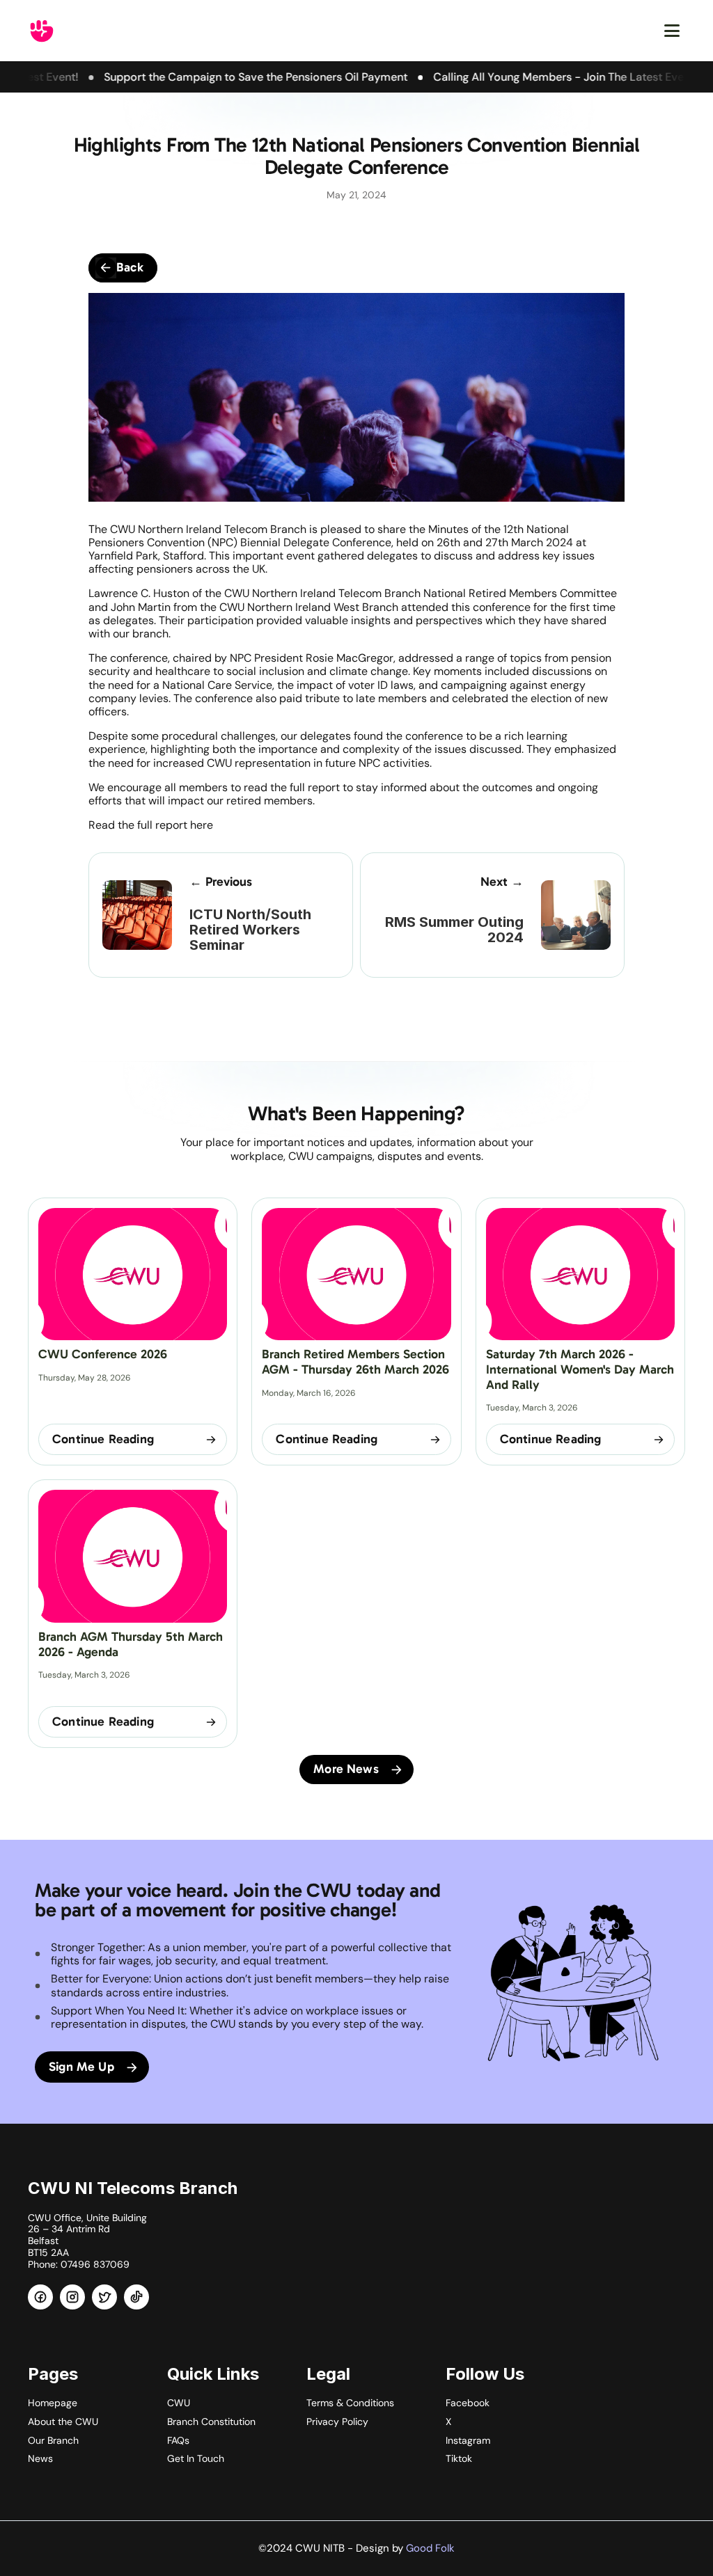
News (40, 2458)
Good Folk (430, 2548)
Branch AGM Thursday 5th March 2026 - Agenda (132, 1644)
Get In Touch (196, 2458)
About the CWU (63, 2422)
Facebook (468, 2403)
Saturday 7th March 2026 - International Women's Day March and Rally (582, 1369)
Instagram (468, 2440)
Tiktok (459, 2458)
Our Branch (53, 2440)
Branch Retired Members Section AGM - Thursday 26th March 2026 (355, 1362)
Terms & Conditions (350, 2403)
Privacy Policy (337, 2422)
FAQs (178, 2440)
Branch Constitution (211, 2422)
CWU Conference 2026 (103, 1354)
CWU (179, 2403)
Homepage (53, 2403)
